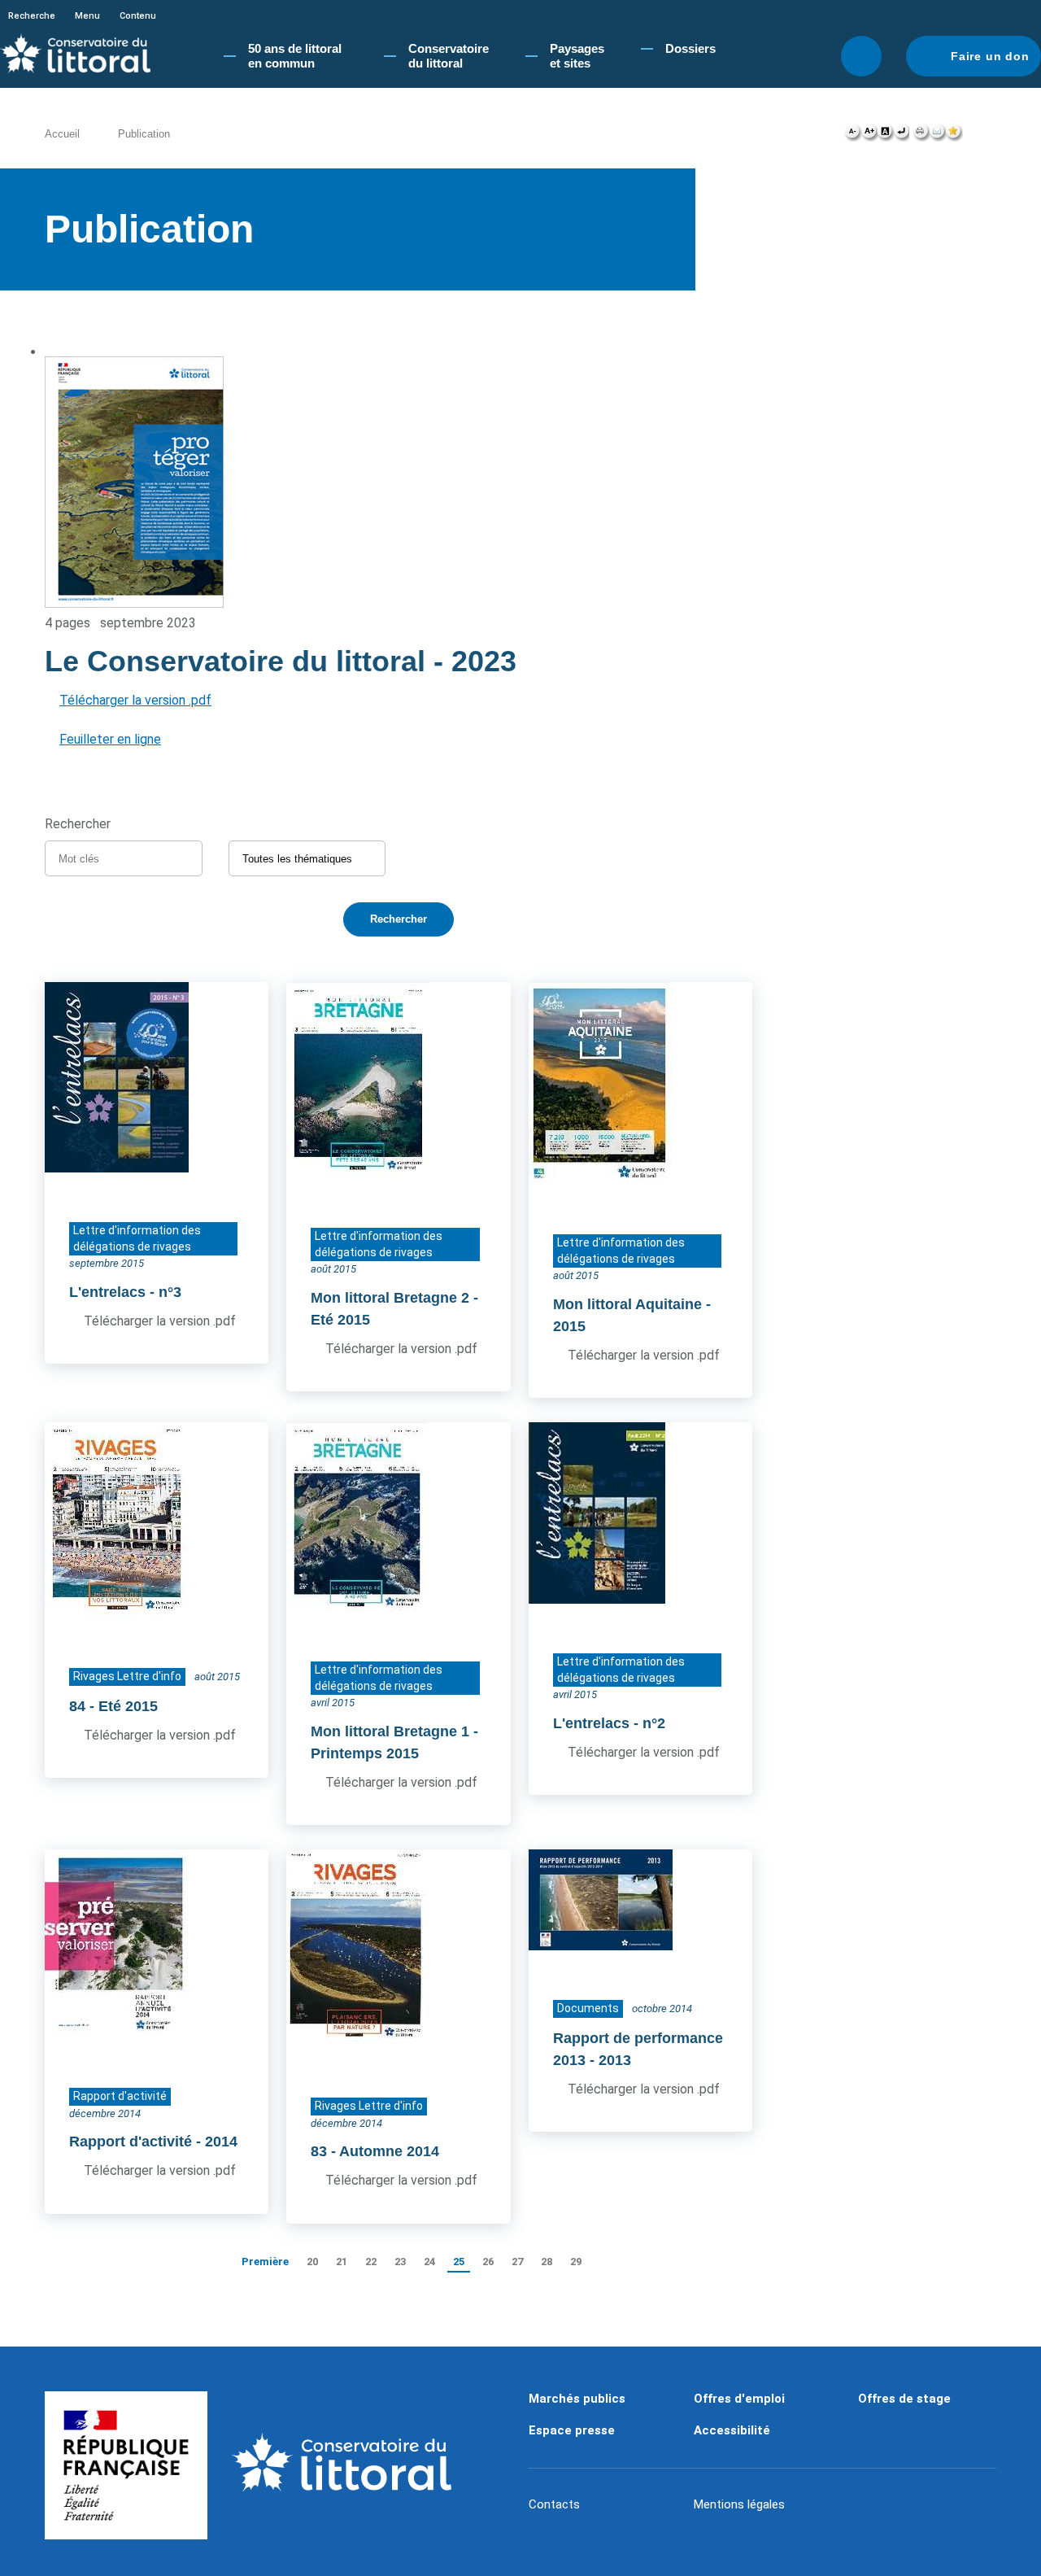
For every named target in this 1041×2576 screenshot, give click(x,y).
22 (371, 2262)
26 (488, 2262)
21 (342, 2262)
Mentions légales (739, 2504)
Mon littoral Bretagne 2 (390, 1298)
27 (517, 2262)
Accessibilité (732, 2430)
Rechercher (861, 56)
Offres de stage (904, 2399)
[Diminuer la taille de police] (853, 135)
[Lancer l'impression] (921, 135)
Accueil (62, 134)
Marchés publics (577, 2399)
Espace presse (572, 2430)
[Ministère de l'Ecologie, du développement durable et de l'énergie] (126, 2465)
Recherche (32, 16)
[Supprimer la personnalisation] (901, 135)
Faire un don (990, 56)
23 (400, 2262)
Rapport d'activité (131, 2142)
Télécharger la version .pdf (135, 700)
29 (576, 2262)
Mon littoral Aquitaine (627, 1304)
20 (312, 2262)
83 (319, 2151)
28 (547, 2262)
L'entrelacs (107, 1292)
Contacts (554, 2504)
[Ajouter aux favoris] (954, 135)
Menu (87, 16)
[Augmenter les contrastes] (885, 135)
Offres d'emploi (739, 2399)
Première (265, 2262)
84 (77, 1706)
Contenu (138, 16)
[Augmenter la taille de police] (869, 135)
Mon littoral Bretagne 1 (390, 1731)
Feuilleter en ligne (110, 739)
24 (429, 2262)
